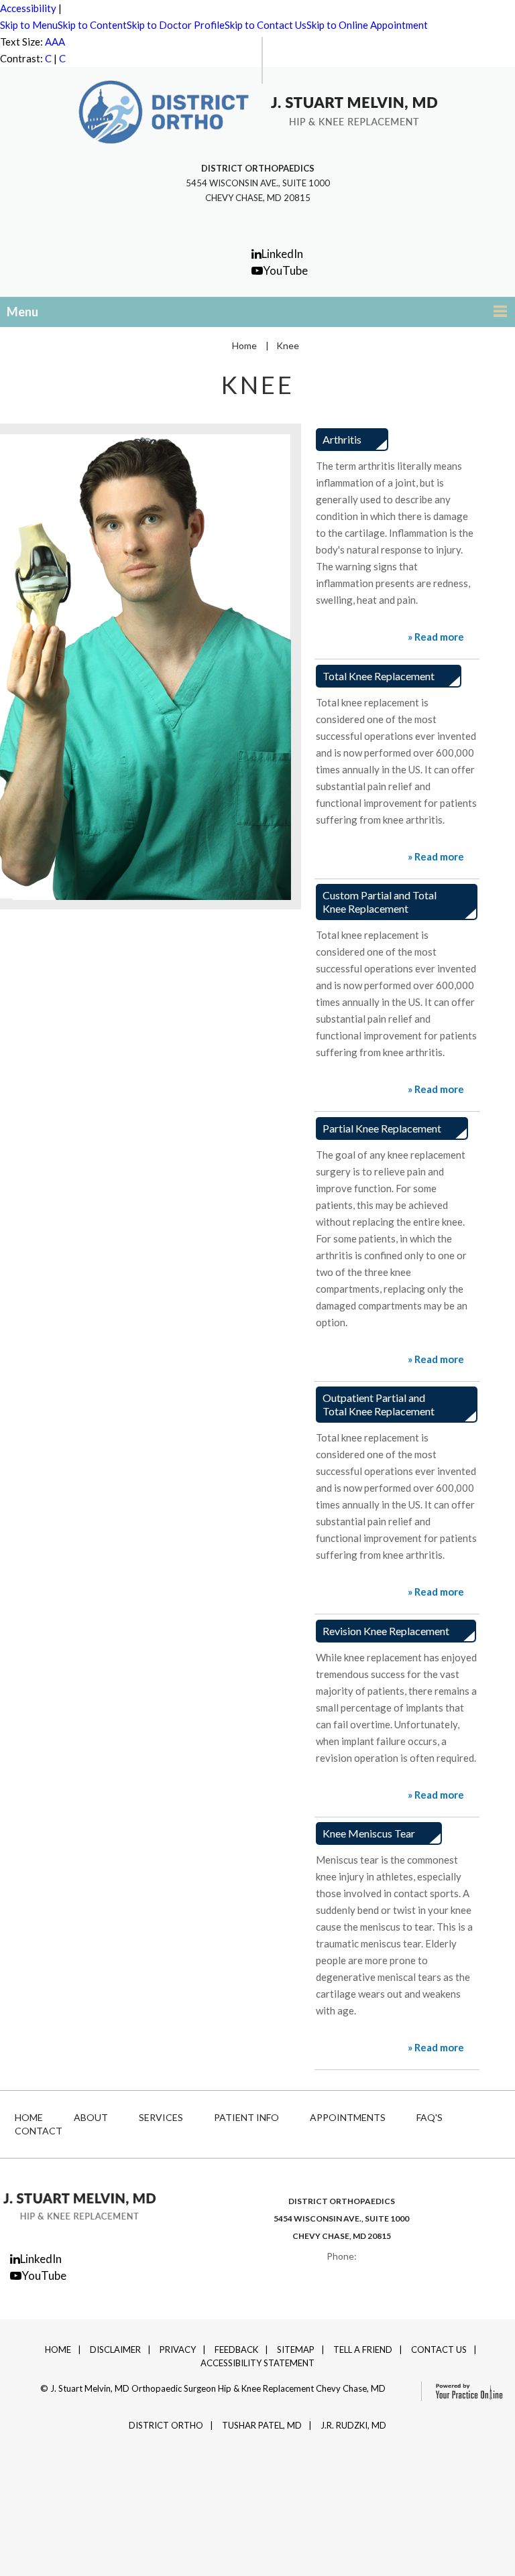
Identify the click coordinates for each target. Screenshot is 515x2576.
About (91, 2117)
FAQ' (430, 2117)
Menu (22, 312)
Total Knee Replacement (379, 676)
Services (161, 2117)
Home (244, 345)
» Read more (436, 637)
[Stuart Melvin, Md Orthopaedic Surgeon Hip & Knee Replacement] (354, 110)
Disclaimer (115, 2349)
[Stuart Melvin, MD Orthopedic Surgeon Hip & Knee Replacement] (79, 2205)
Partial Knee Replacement (382, 1128)
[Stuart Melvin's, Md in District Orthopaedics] (164, 111)
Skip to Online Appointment (367, 25)
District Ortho (166, 2425)
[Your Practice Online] (463, 2390)
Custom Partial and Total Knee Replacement (380, 902)
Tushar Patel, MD (262, 2425)
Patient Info (246, 2117)
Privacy (178, 2349)
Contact (39, 2131)
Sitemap (296, 2349)
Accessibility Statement (257, 2363)
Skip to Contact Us (266, 25)
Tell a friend (363, 2349)
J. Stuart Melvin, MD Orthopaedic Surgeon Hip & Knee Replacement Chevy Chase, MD (218, 2388)
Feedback (236, 2349)
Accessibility (28, 8)
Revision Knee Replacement (386, 1631)
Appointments (348, 2117)
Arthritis (342, 439)
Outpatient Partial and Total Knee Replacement (379, 1404)
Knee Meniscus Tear (369, 1833)
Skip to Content (92, 25)
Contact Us (439, 2349)
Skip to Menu (29, 25)
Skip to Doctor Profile (176, 25)
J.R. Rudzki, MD (353, 2425)
